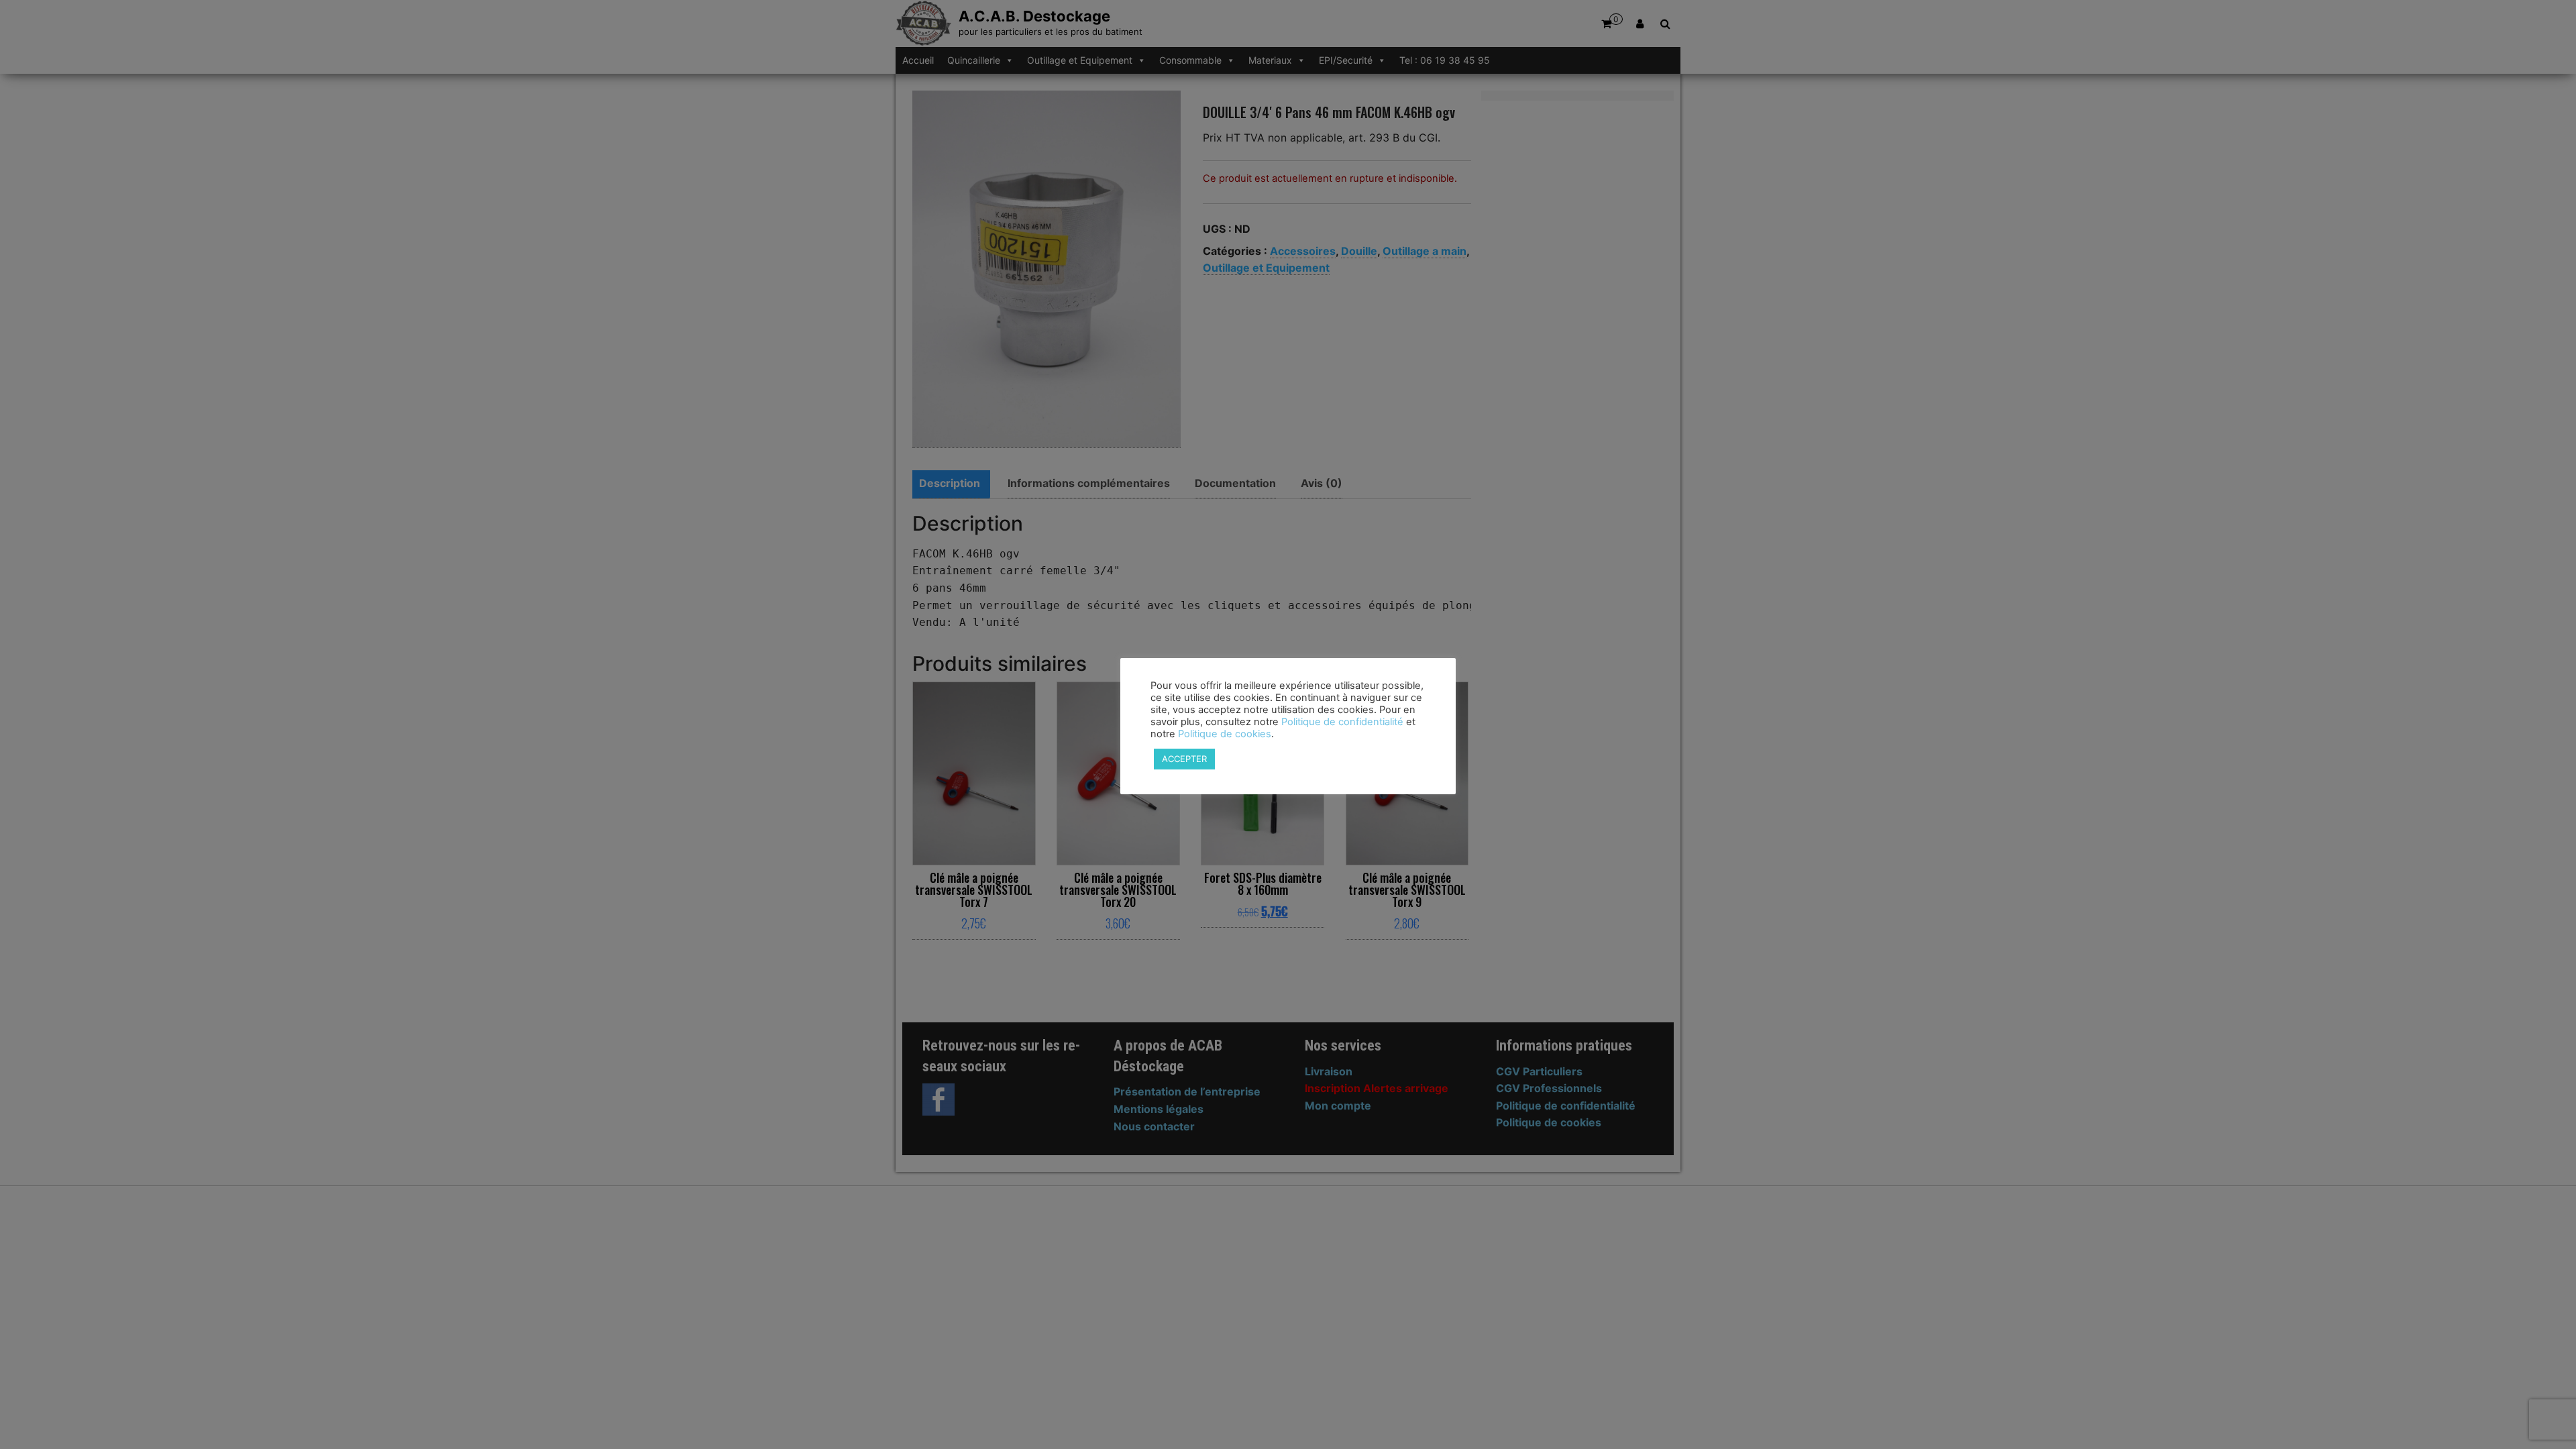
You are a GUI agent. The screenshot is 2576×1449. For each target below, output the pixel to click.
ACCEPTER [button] (1184, 759)
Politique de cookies (1225, 734)
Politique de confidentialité (1342, 722)
